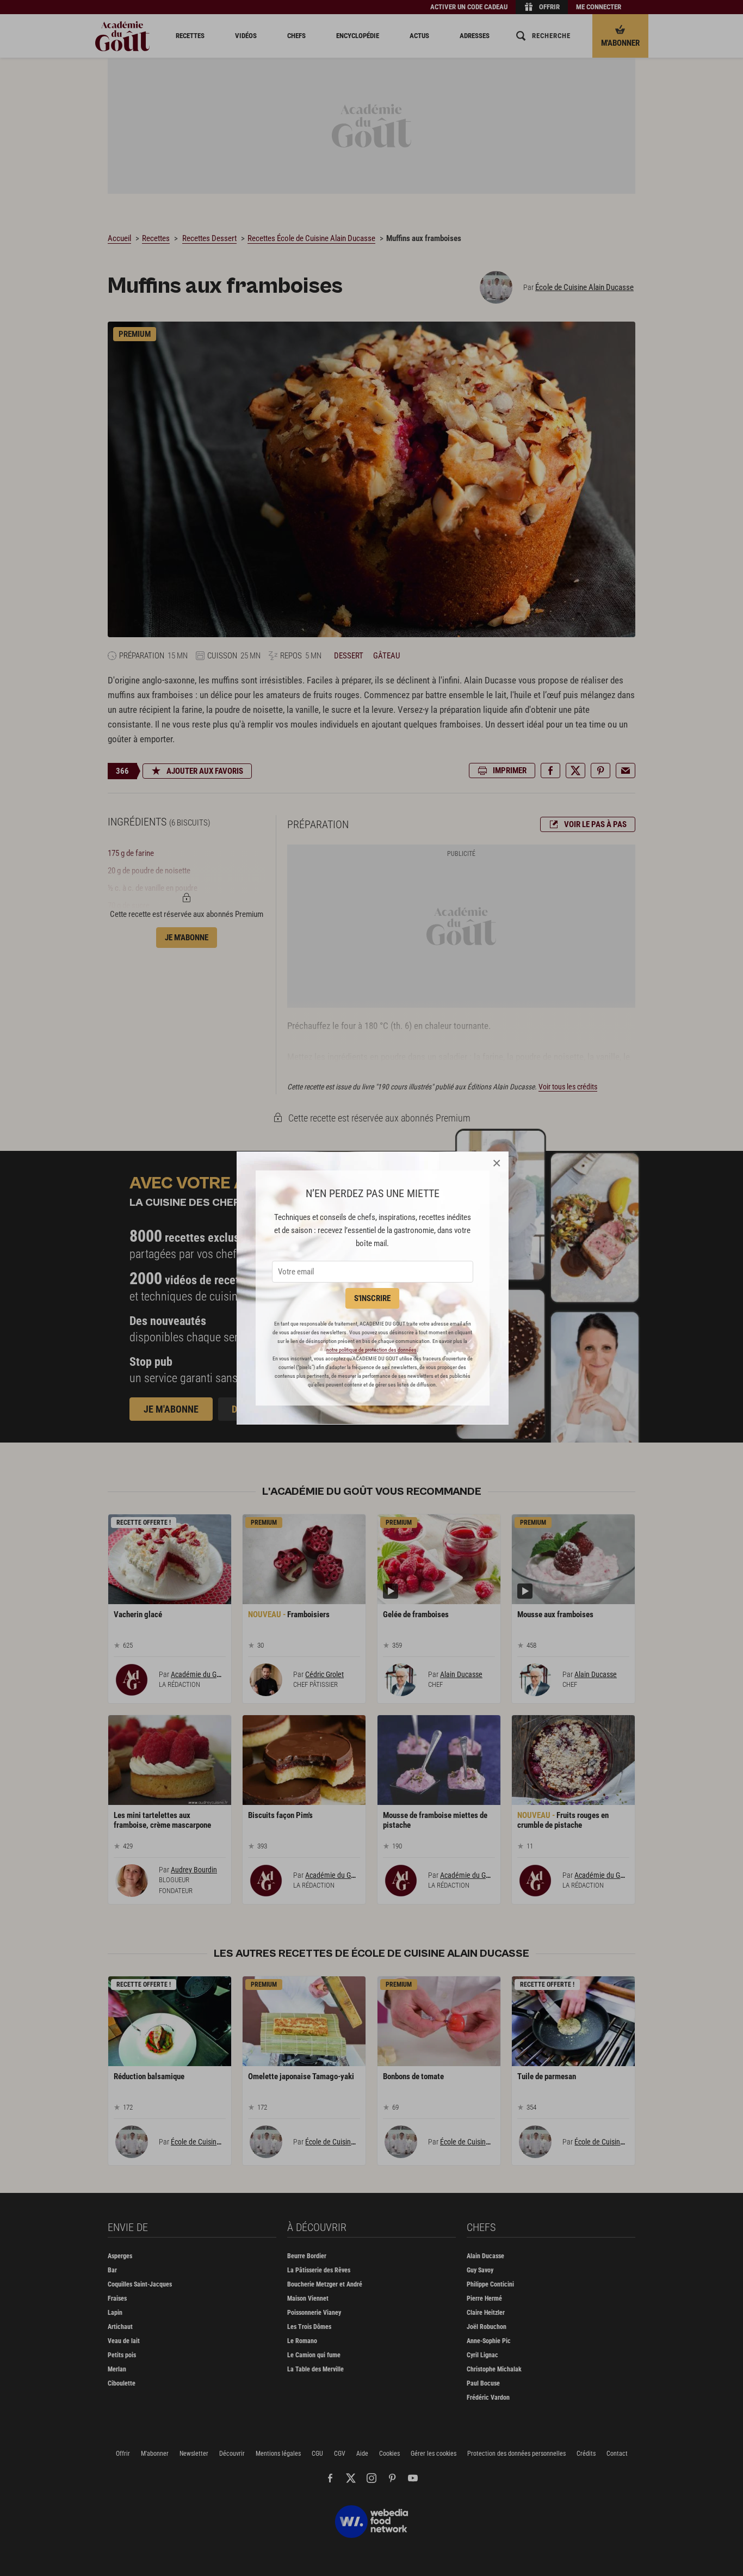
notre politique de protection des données (371, 1350)
